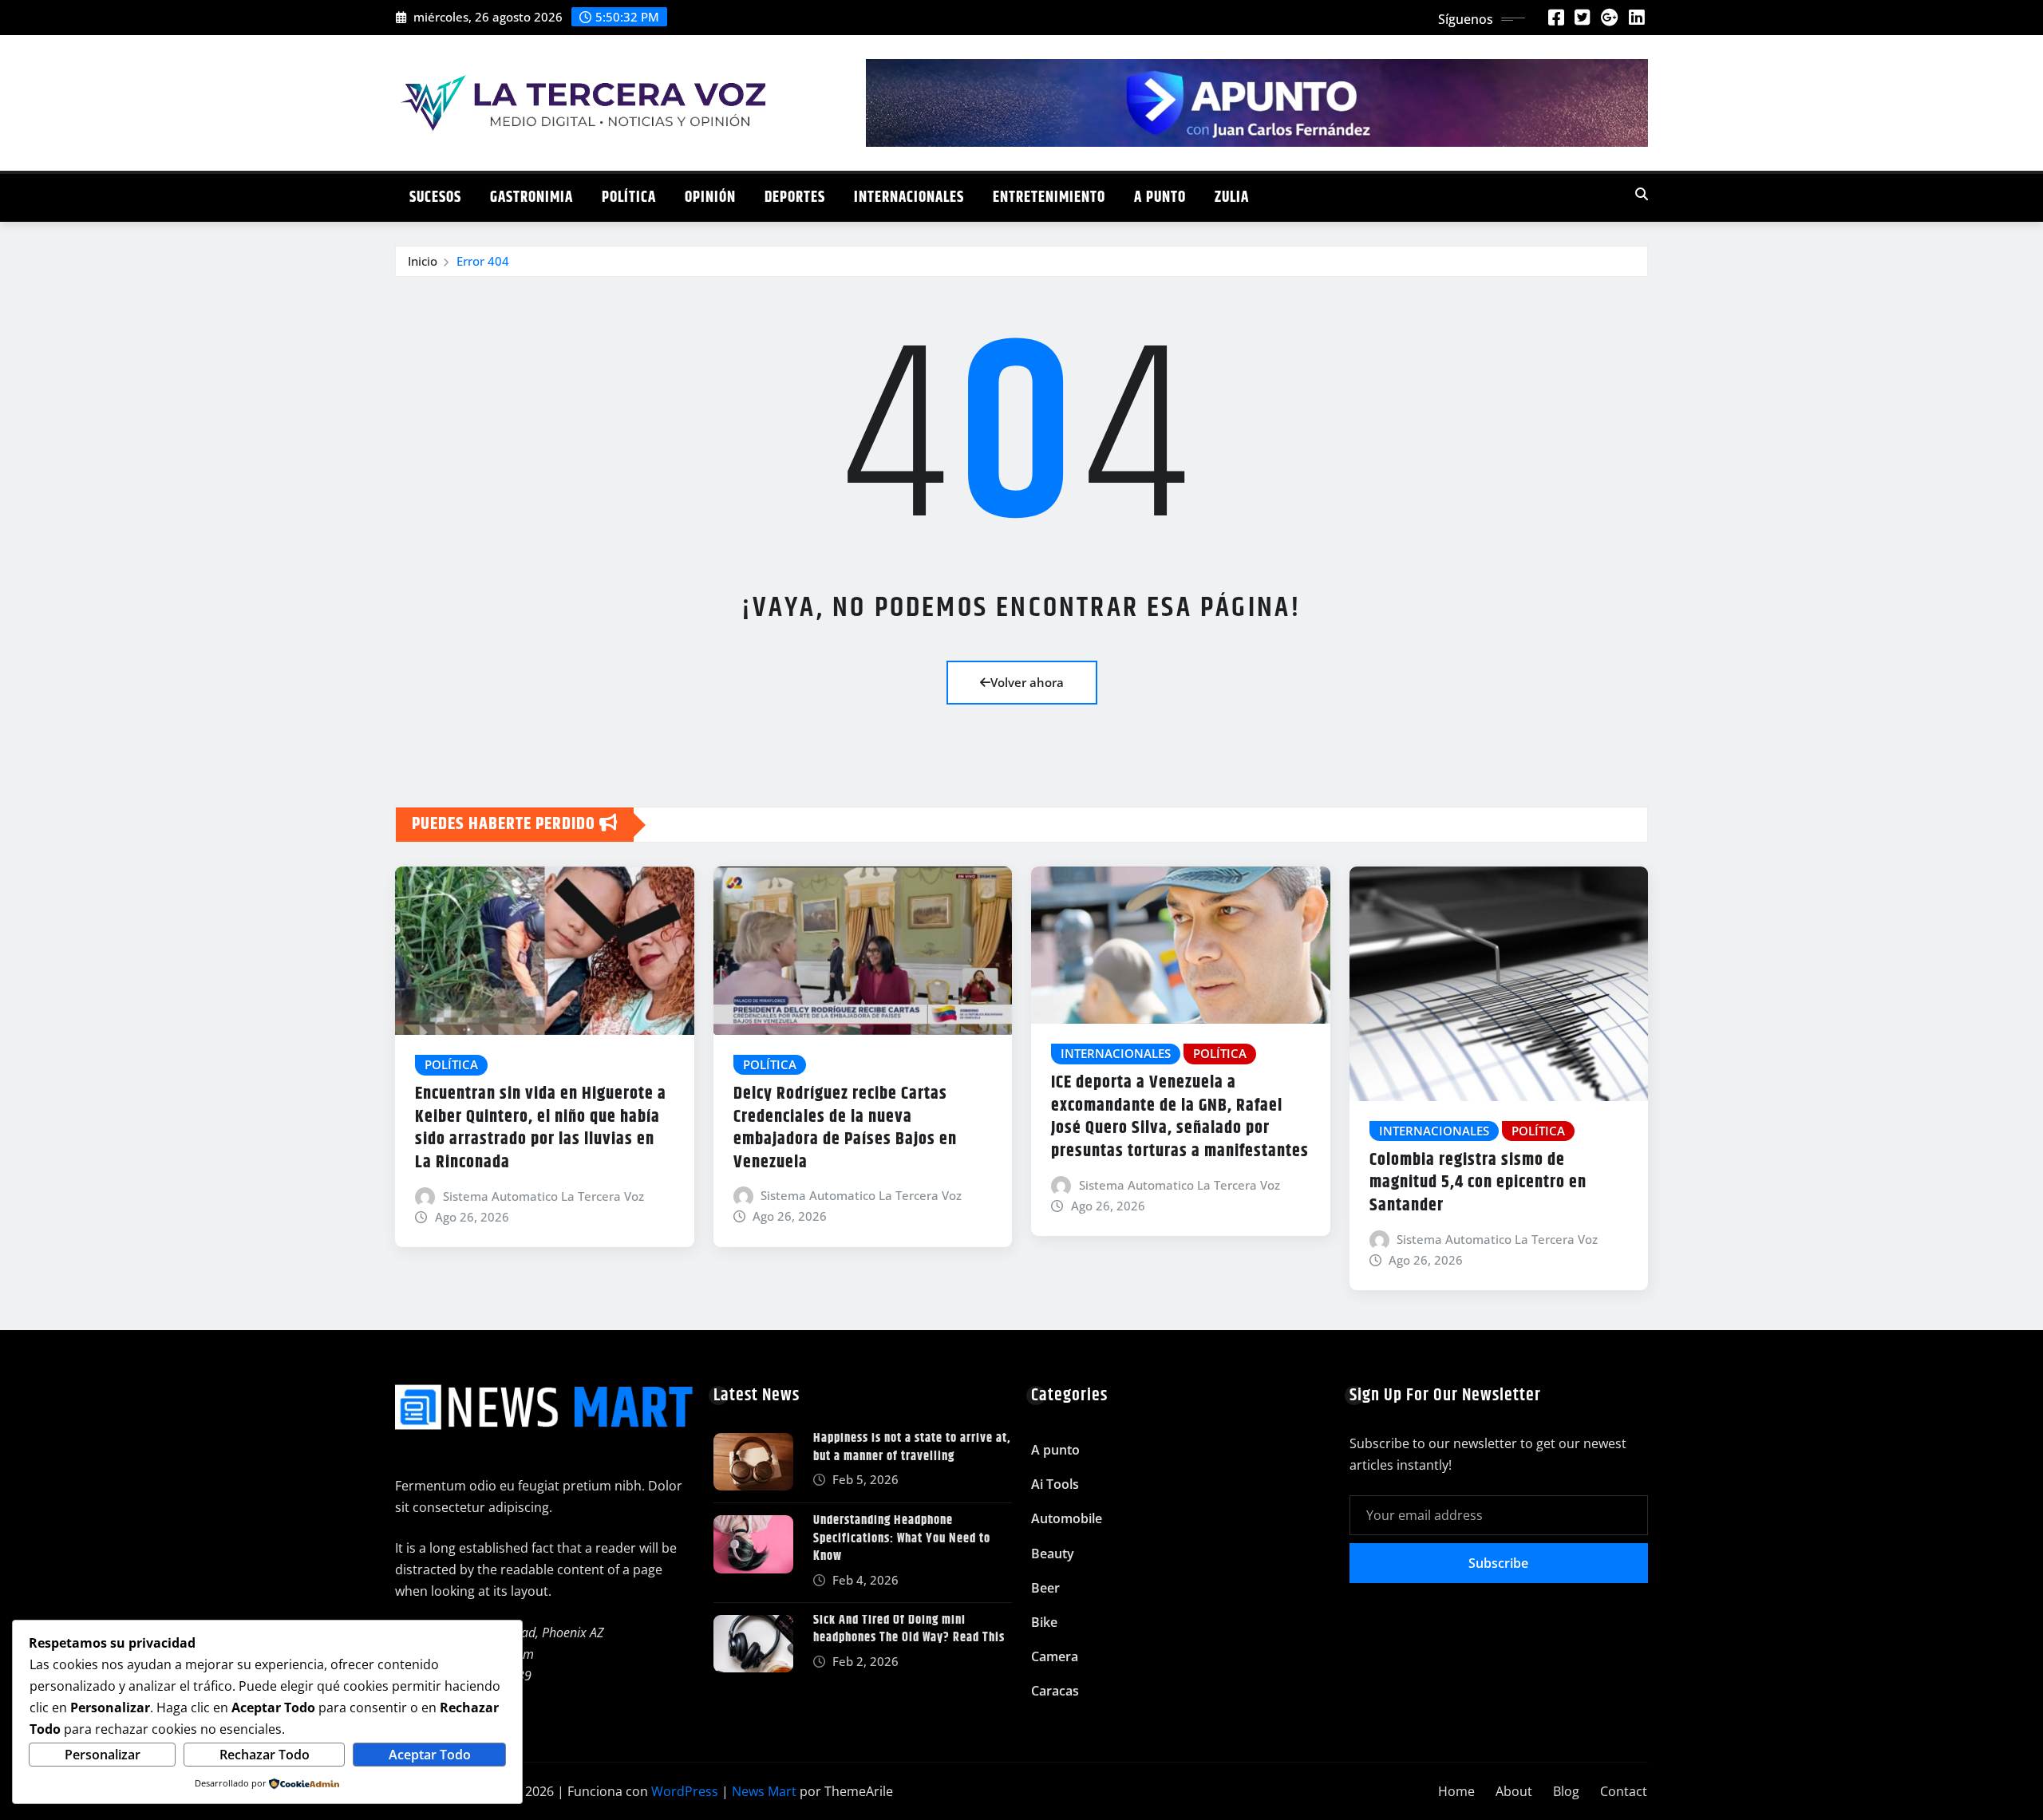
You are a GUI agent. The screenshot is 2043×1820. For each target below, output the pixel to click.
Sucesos (435, 197)
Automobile (1067, 1518)
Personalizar (103, 1755)
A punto (1160, 197)
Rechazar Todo (265, 1755)
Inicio (423, 261)
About (1514, 1791)
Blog (1566, 1791)
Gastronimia (531, 197)
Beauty (1053, 1554)
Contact (1624, 1791)
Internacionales (909, 197)
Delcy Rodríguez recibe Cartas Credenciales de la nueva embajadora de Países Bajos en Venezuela (845, 1128)
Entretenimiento (1049, 197)
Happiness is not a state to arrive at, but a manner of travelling (912, 1447)
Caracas (1055, 1691)
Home (1456, 1791)
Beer (1045, 1588)
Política (629, 197)
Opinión (710, 197)
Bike (1044, 1622)
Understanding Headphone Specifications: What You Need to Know (902, 1538)
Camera (1055, 1656)
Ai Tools (1055, 1484)
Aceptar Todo (430, 1755)
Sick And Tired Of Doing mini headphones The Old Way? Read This (909, 1629)
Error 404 (483, 261)
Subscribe (1498, 1563)
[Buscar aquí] (1642, 194)
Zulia (1232, 197)
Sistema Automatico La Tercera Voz (543, 1196)
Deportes (795, 197)
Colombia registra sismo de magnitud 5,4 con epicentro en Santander (1478, 1183)
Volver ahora (1027, 682)
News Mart (764, 1791)
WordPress (685, 1791)
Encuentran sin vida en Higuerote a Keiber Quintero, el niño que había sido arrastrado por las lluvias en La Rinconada (541, 1128)
